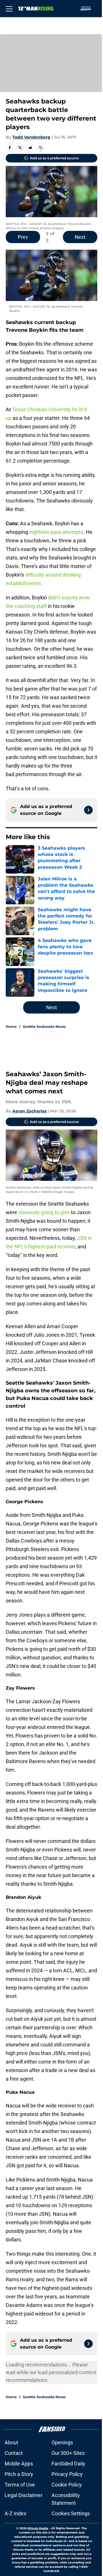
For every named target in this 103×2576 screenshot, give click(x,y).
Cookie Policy (67, 2485)
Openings (62, 2442)
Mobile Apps (19, 2464)
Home (11, 1026)
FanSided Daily (68, 2464)
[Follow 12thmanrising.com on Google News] (88, 810)
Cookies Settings (71, 2513)
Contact (14, 2453)
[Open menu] (9, 9)
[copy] (41, 148)
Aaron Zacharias (29, 1111)
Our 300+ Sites (68, 2453)
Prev (23, 237)
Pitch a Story (19, 2474)
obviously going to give (44, 1212)
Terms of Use (20, 2485)
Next (80, 237)
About (11, 2442)
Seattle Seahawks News (44, 1026)
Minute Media (38, 2528)
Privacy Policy (67, 2474)
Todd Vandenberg (31, 137)
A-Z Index (15, 2513)
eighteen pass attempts (56, 532)
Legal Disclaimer (23, 2495)
